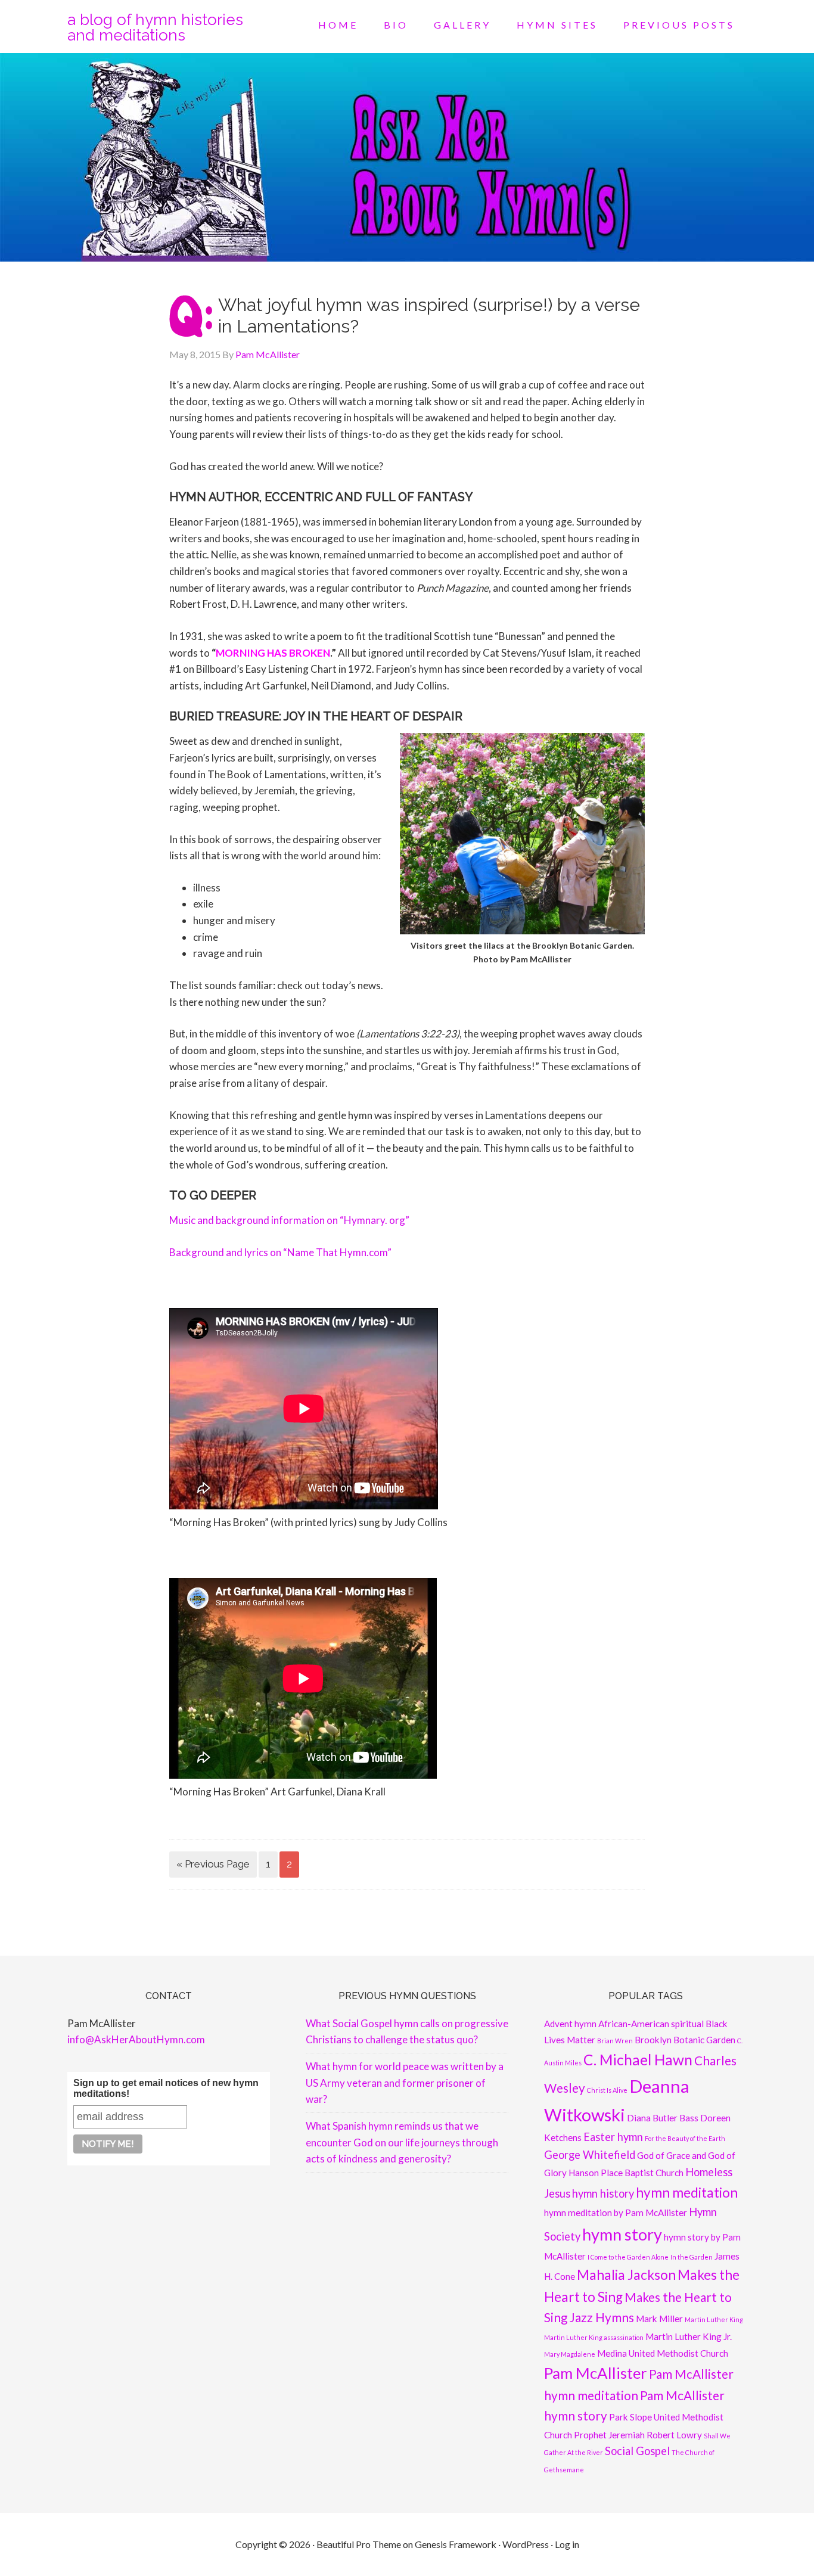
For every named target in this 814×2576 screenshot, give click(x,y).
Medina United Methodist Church (663, 2353)
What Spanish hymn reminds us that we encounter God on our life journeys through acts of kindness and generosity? (402, 2142)
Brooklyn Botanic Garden (685, 2040)
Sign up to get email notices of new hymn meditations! (166, 2088)
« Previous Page (213, 1864)
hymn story (622, 2234)
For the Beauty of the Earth (685, 2138)
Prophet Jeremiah (609, 2435)
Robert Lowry (674, 2435)
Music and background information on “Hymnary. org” (289, 1220)
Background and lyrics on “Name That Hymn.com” (280, 1252)
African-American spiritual (651, 2024)
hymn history (603, 2193)
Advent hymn (570, 2024)
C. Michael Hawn (638, 2060)
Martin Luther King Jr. (689, 2336)
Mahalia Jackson (626, 2275)
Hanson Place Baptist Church (626, 2173)
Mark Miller (659, 2319)
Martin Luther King (714, 2319)
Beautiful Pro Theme (359, 2544)
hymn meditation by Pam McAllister (616, 2213)
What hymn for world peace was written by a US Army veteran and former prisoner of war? (405, 2083)
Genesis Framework (456, 2544)
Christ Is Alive (607, 2090)
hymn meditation (687, 2193)
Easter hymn (613, 2137)
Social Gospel (637, 2451)
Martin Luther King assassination (594, 2337)
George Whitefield (590, 2155)
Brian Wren (615, 2041)
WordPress (526, 2544)
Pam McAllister (596, 2373)
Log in (567, 2544)
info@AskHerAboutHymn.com (136, 2039)
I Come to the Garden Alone (628, 2257)
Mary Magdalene (570, 2354)
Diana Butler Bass (663, 2118)
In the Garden (692, 2257)
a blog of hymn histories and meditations (155, 27)
